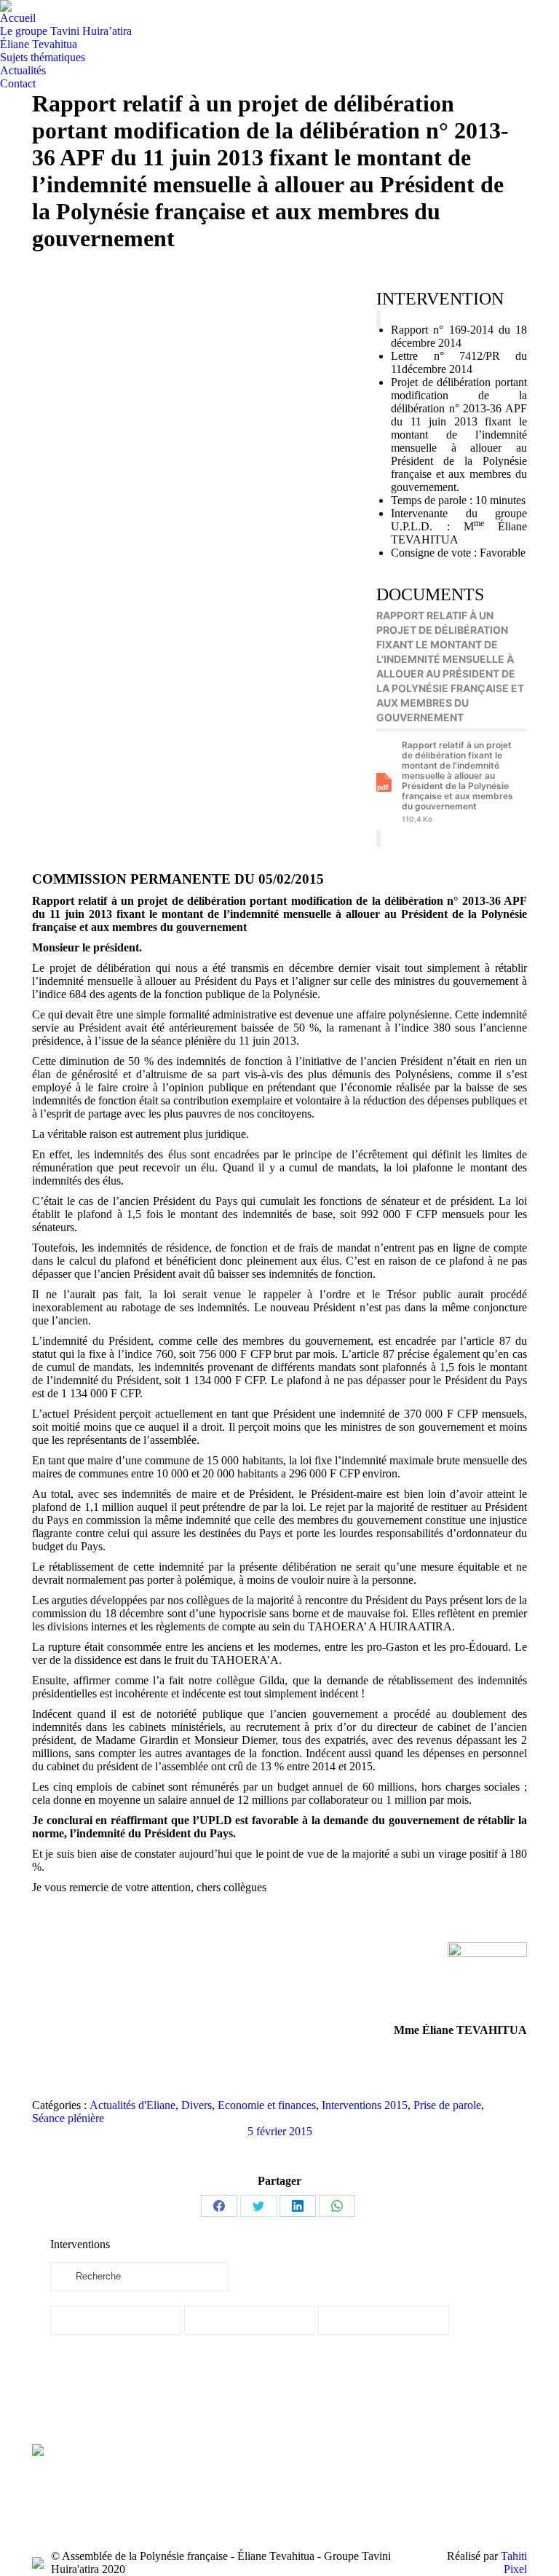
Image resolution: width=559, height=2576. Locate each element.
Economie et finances (267, 2105)
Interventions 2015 (365, 2105)
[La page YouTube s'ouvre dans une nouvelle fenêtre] (197, 2491)
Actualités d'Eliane (132, 2105)
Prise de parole (447, 2105)
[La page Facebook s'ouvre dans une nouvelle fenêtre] (175, 2491)
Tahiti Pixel (514, 2563)
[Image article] (310, 2466)
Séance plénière (68, 2118)
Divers (197, 2105)
